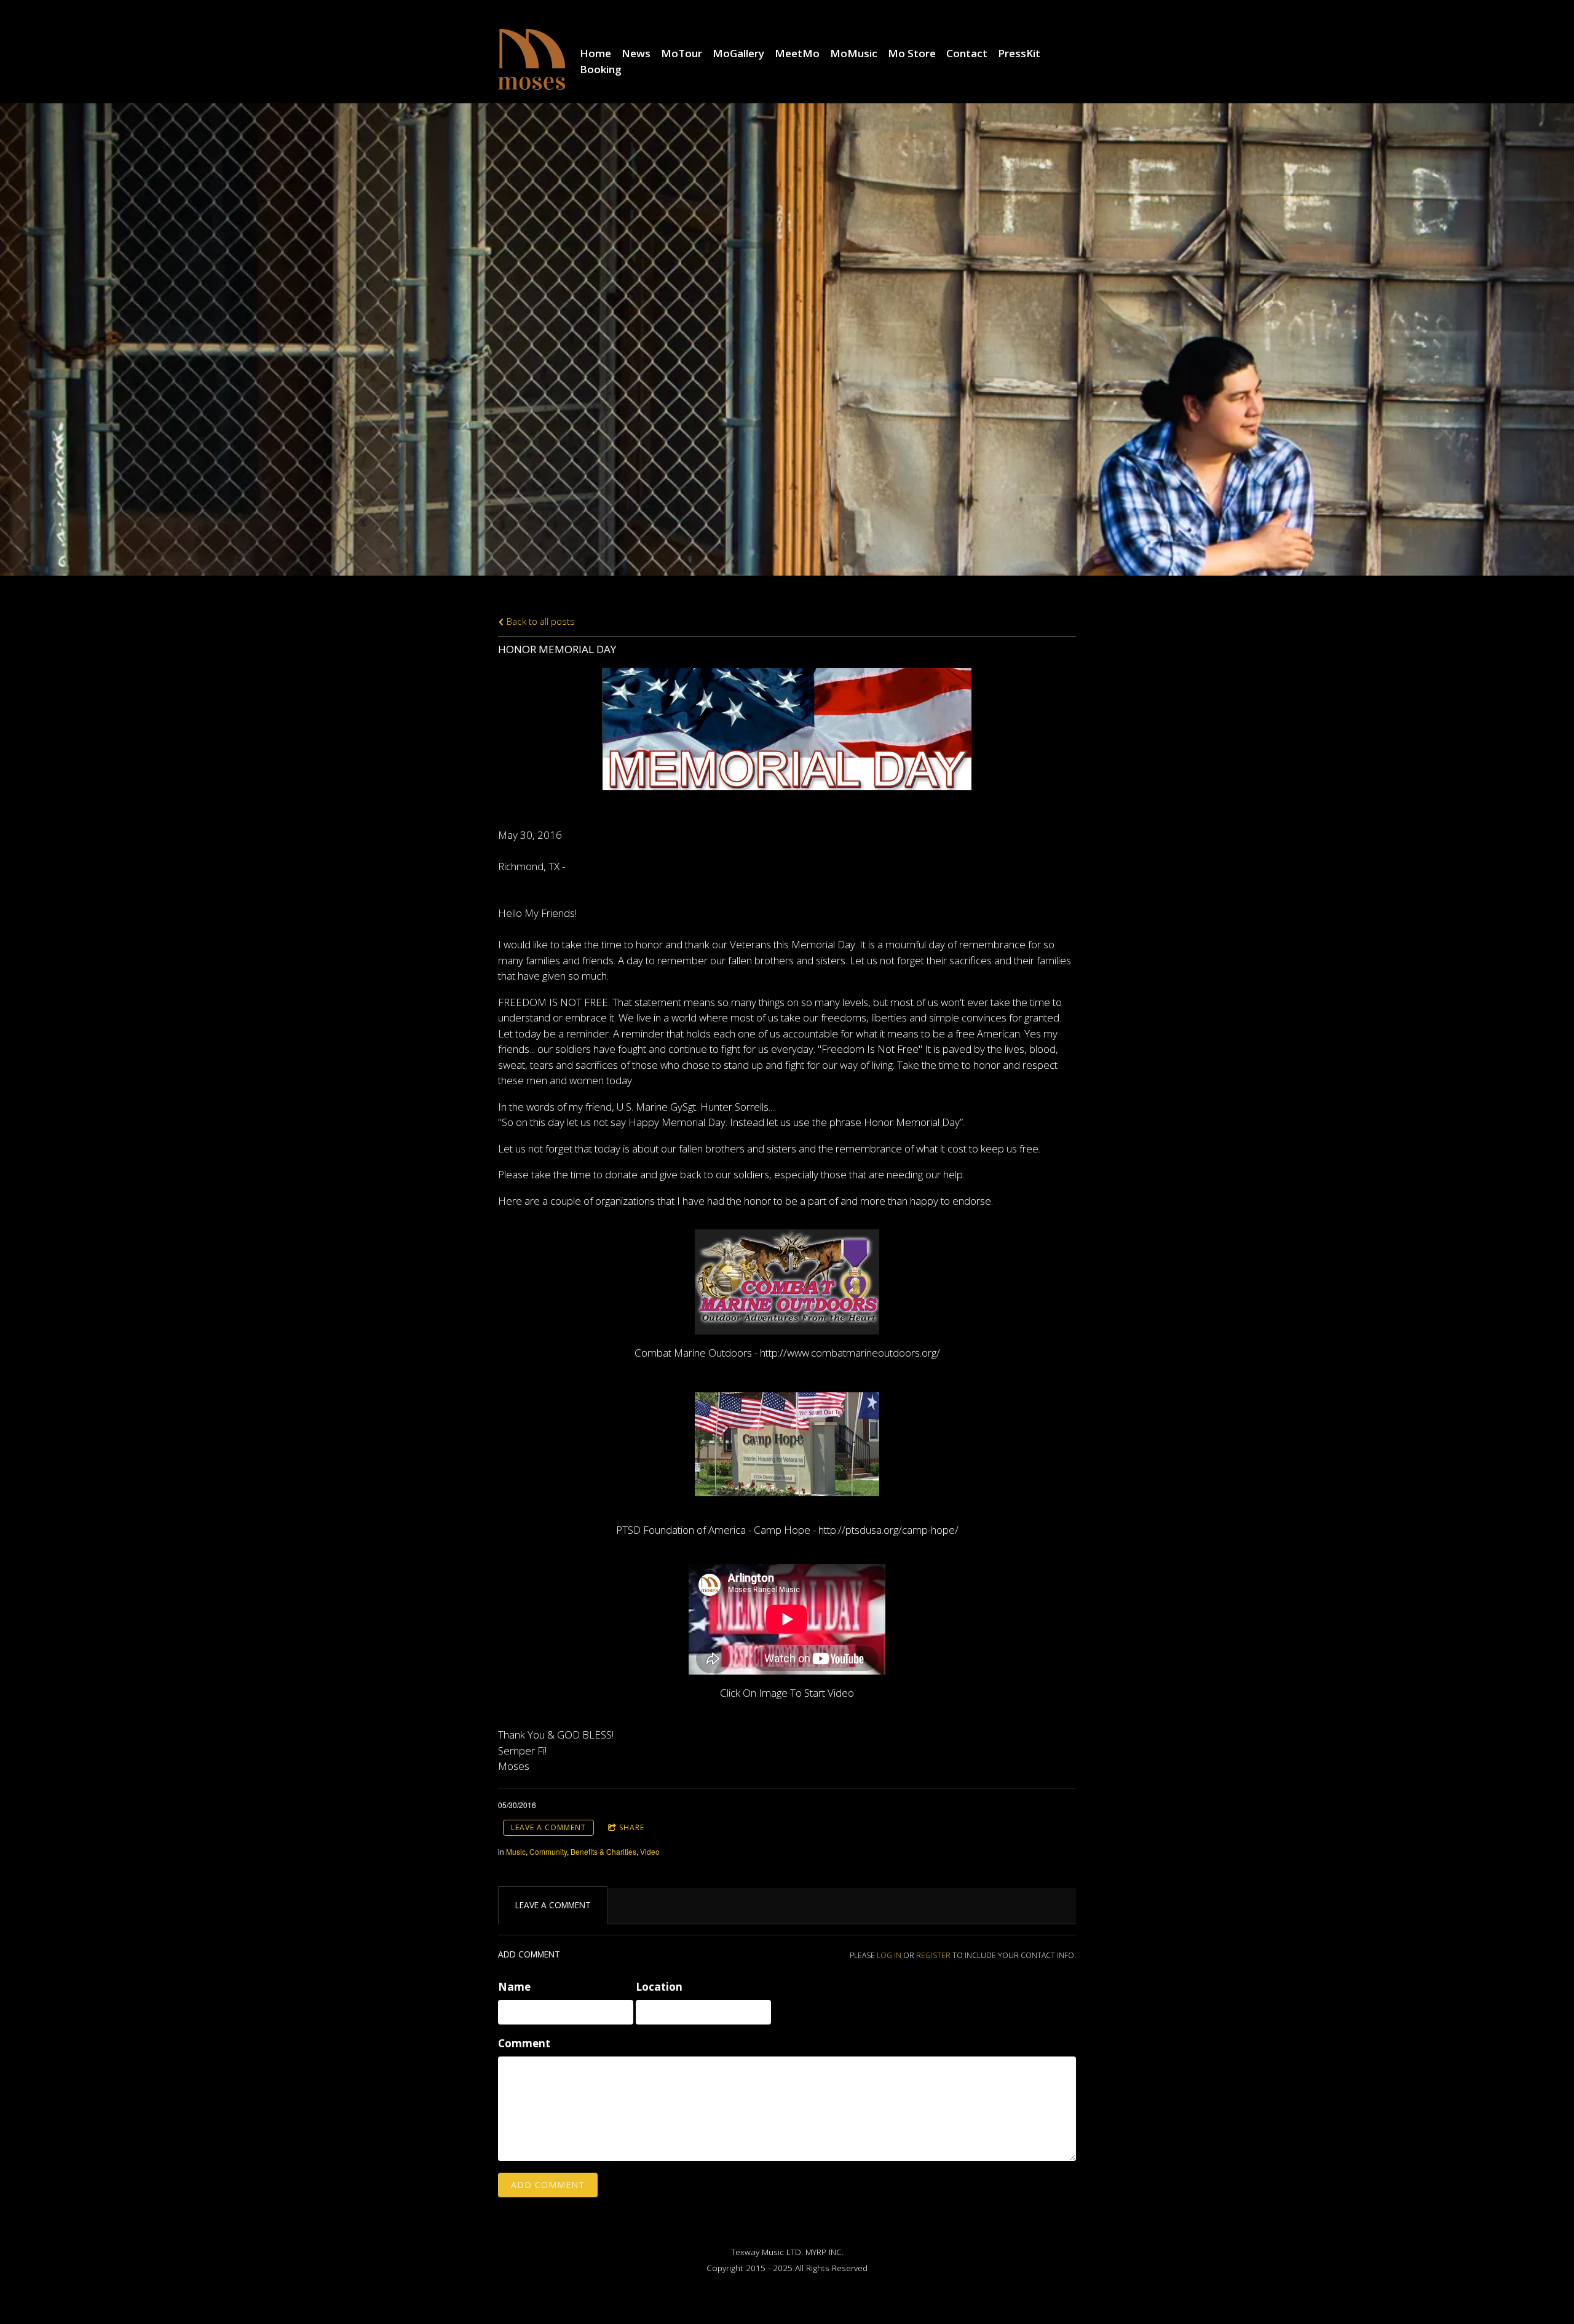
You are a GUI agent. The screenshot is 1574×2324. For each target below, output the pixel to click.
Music (516, 1851)
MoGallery (738, 53)
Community (548, 1851)
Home (595, 53)
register (933, 1955)
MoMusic (854, 53)
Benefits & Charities (603, 1851)
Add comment (548, 2185)
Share (632, 1827)
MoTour (682, 53)
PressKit (1019, 53)
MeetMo (797, 53)
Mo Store (912, 53)
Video (650, 1851)
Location (659, 1987)
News (636, 53)
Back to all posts (540, 621)
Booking (601, 69)
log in (889, 1955)
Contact (967, 53)
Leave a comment (548, 1827)
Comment (524, 2043)
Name (514, 1987)
